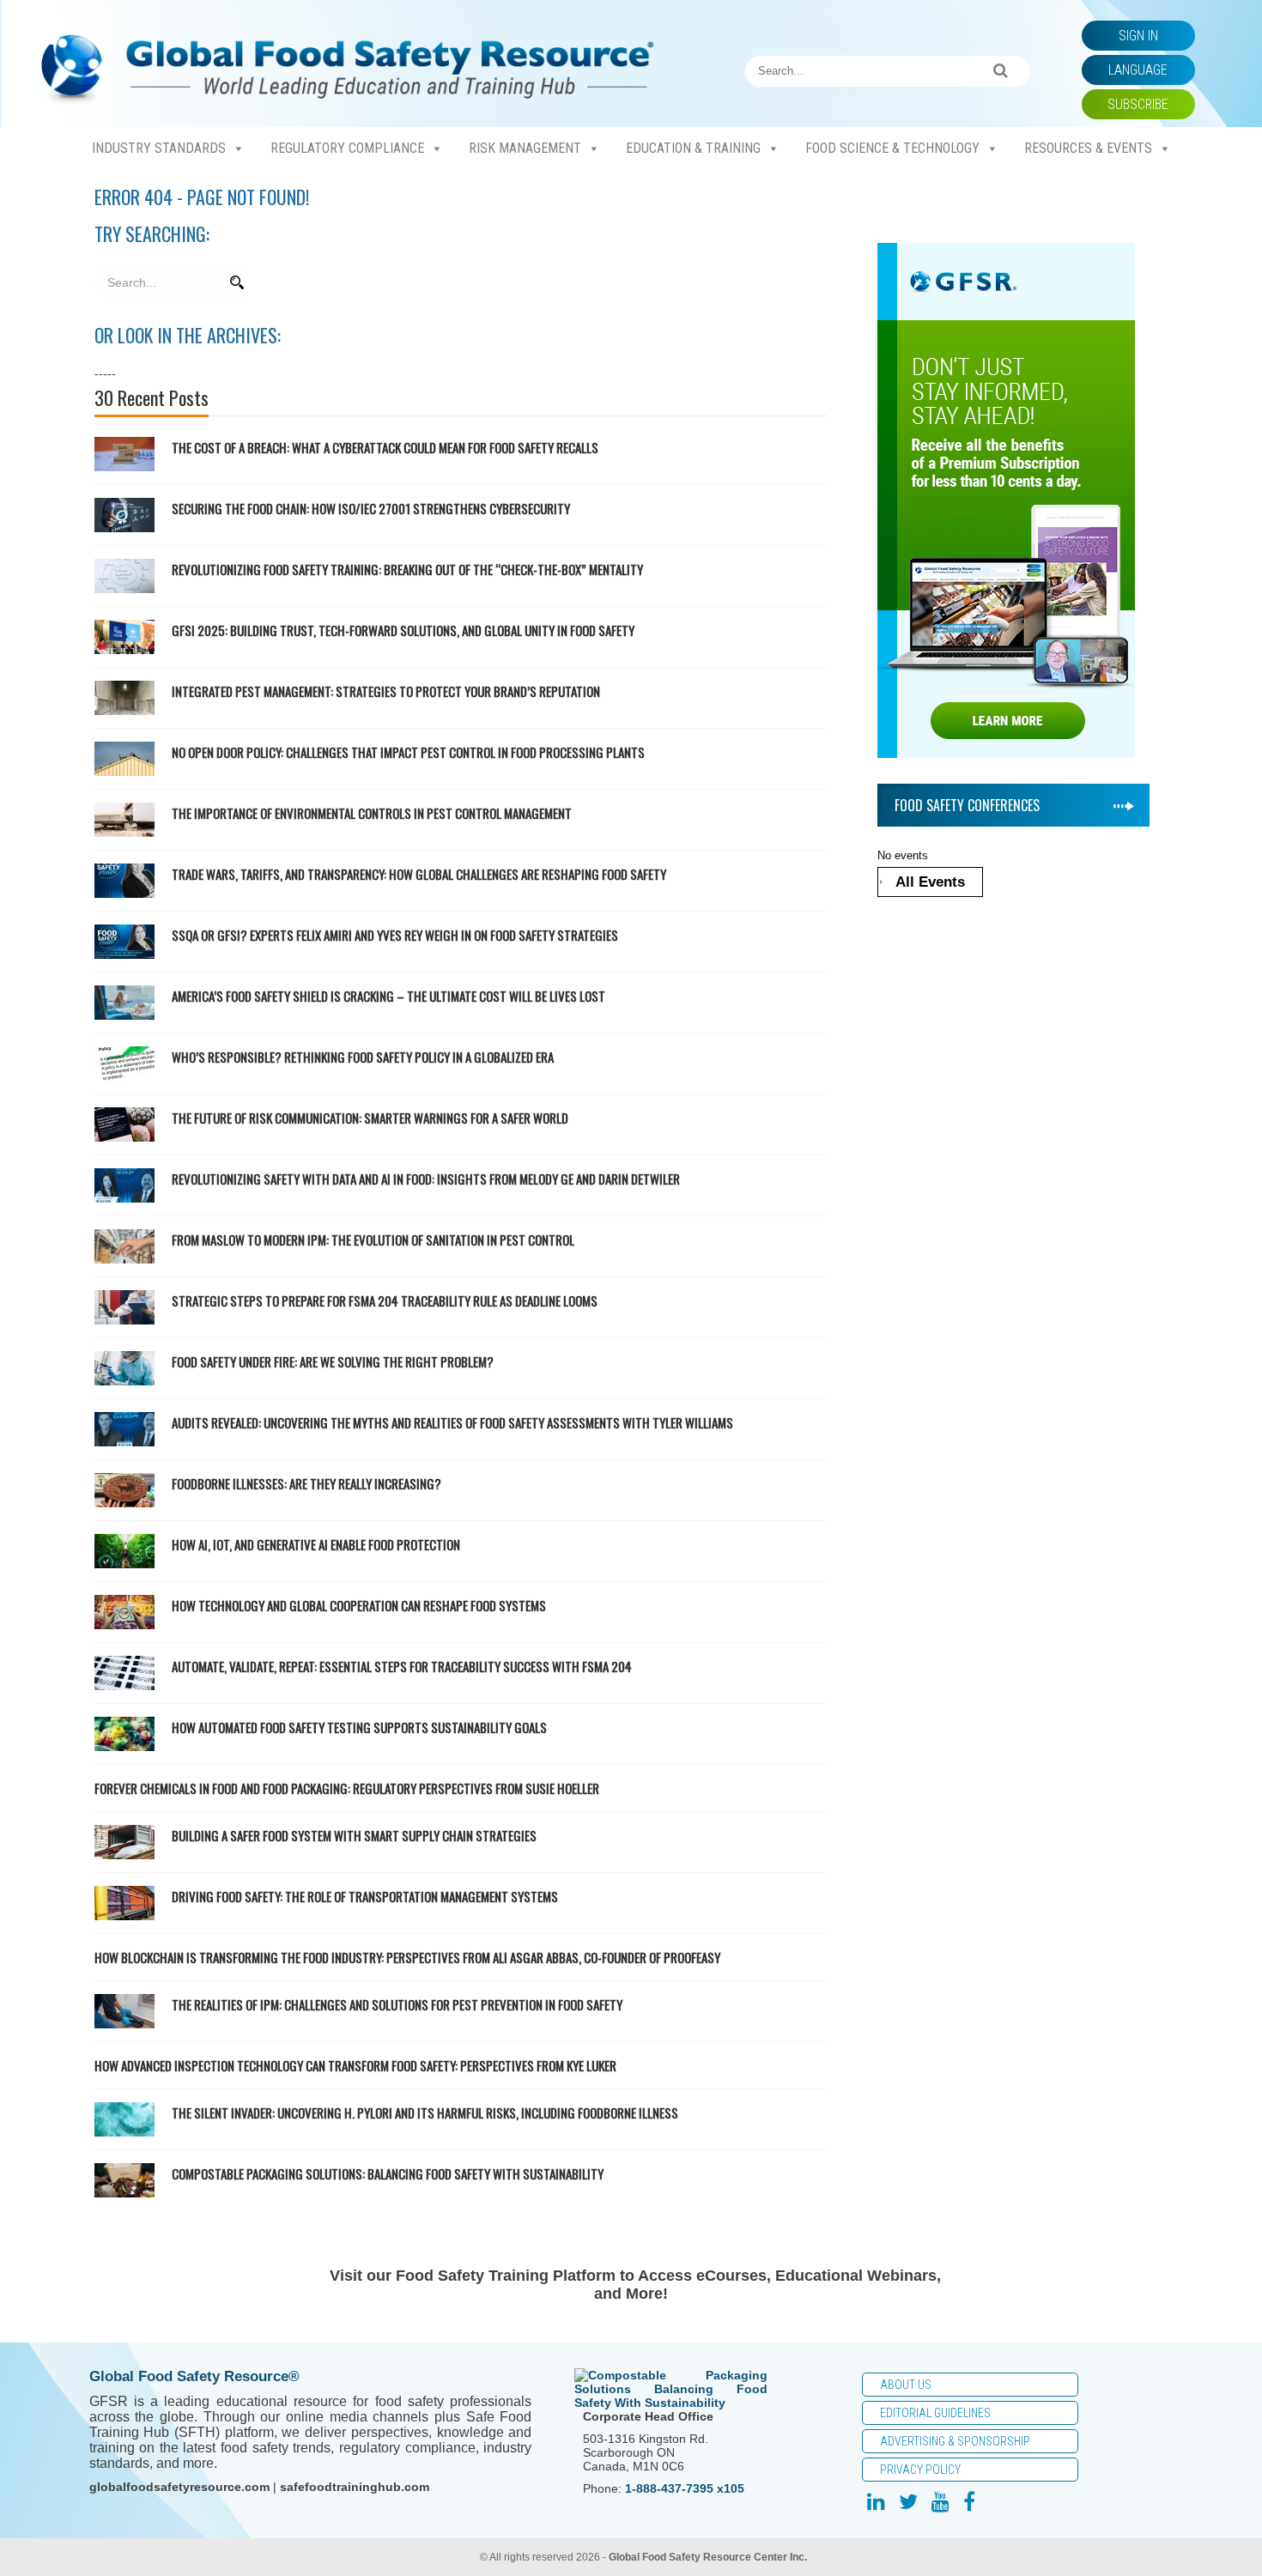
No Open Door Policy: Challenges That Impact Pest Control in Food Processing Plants (408, 752)
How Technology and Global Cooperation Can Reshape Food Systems (359, 1605)
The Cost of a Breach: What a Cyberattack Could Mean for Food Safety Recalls (386, 447)
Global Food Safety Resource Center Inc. (708, 2557)
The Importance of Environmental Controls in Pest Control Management (372, 813)
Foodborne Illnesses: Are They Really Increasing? (306, 1483)
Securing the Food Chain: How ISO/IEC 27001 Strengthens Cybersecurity (372, 508)
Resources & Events (1088, 148)
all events (930, 882)
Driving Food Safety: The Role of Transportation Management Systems (365, 1896)
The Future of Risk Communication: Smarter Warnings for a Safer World (370, 1118)
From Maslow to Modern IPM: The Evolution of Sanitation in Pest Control (373, 1240)
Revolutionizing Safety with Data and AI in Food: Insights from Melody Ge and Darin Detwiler (426, 1179)
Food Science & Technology (892, 148)
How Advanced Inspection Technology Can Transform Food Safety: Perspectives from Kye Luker (355, 2065)
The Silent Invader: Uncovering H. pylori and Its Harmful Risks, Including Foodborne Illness (425, 2112)
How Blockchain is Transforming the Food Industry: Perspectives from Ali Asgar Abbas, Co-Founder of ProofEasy (407, 1957)
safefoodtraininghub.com (355, 2487)
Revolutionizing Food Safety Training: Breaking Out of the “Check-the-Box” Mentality (409, 569)
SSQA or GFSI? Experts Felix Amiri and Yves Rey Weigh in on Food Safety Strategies (395, 935)
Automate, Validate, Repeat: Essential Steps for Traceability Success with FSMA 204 (402, 1666)
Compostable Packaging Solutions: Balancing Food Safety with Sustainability (388, 2173)
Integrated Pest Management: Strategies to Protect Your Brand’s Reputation (386, 691)
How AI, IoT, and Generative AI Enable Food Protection (316, 1544)
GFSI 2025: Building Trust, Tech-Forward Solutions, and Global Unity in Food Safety (404, 630)
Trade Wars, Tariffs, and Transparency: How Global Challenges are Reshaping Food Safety (419, 874)
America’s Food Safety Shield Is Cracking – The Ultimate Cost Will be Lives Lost (388, 996)
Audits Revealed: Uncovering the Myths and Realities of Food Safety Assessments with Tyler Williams (452, 1422)
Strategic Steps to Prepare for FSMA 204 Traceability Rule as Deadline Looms (385, 1300)
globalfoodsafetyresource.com (179, 2487)
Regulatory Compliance (347, 148)
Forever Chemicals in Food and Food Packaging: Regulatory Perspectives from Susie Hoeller (347, 1788)
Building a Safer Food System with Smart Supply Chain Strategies (354, 1835)
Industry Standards (159, 148)
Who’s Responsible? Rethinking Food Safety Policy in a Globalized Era (363, 1057)
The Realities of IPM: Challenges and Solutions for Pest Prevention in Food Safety (397, 2004)
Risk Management (525, 148)
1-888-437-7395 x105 (685, 2488)
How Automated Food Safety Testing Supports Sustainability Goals (359, 1727)
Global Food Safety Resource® (194, 2376)
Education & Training (693, 148)
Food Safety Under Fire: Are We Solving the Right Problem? (333, 1361)
